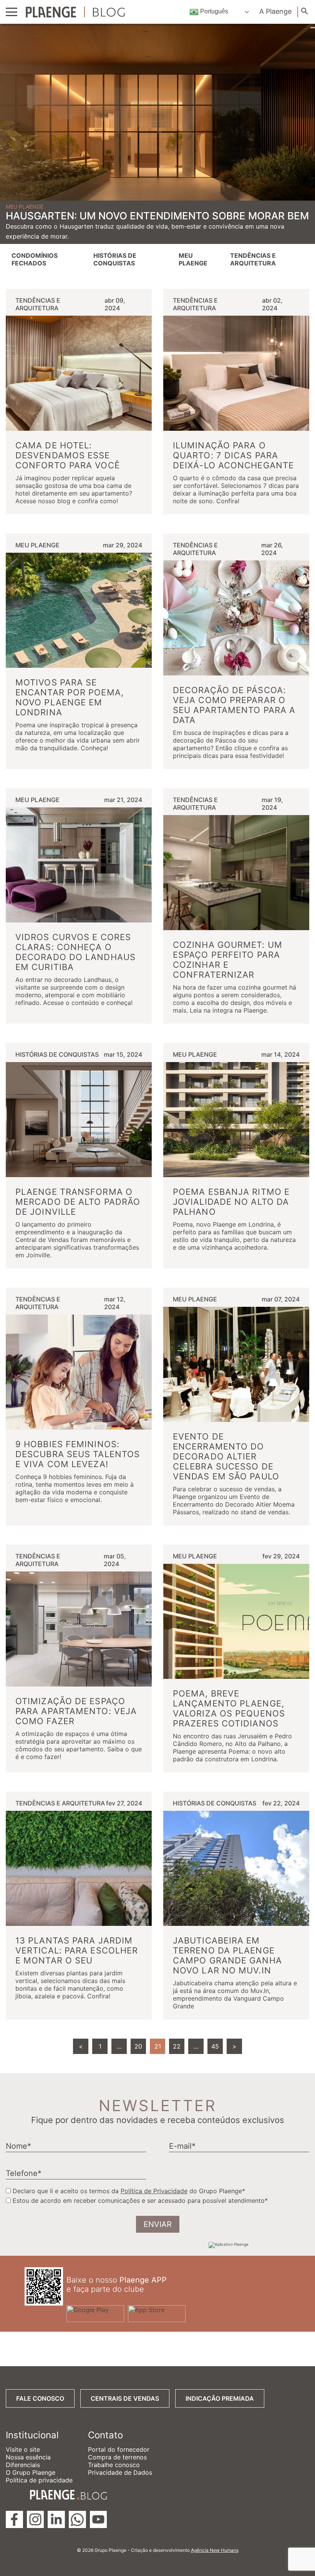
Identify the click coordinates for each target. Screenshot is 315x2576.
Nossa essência (28, 2457)
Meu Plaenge (193, 259)
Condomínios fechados (35, 259)
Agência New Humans (215, 2550)
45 (215, 2046)
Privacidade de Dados (120, 2472)
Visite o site (23, 2449)
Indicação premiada (220, 2398)
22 (177, 2046)
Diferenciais (23, 2465)
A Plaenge (275, 11)
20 (138, 2046)
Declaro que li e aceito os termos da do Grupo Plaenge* (129, 2191)
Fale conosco (40, 2398)
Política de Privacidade (154, 2191)
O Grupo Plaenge (31, 2472)
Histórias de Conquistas (115, 259)
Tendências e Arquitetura (253, 259)
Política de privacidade (39, 2480)
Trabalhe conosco (114, 2465)
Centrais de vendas (125, 2398)
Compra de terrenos (117, 2457)
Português (213, 11)
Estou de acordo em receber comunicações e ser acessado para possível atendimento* (140, 2200)
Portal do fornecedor (119, 2449)
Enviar (158, 2224)
